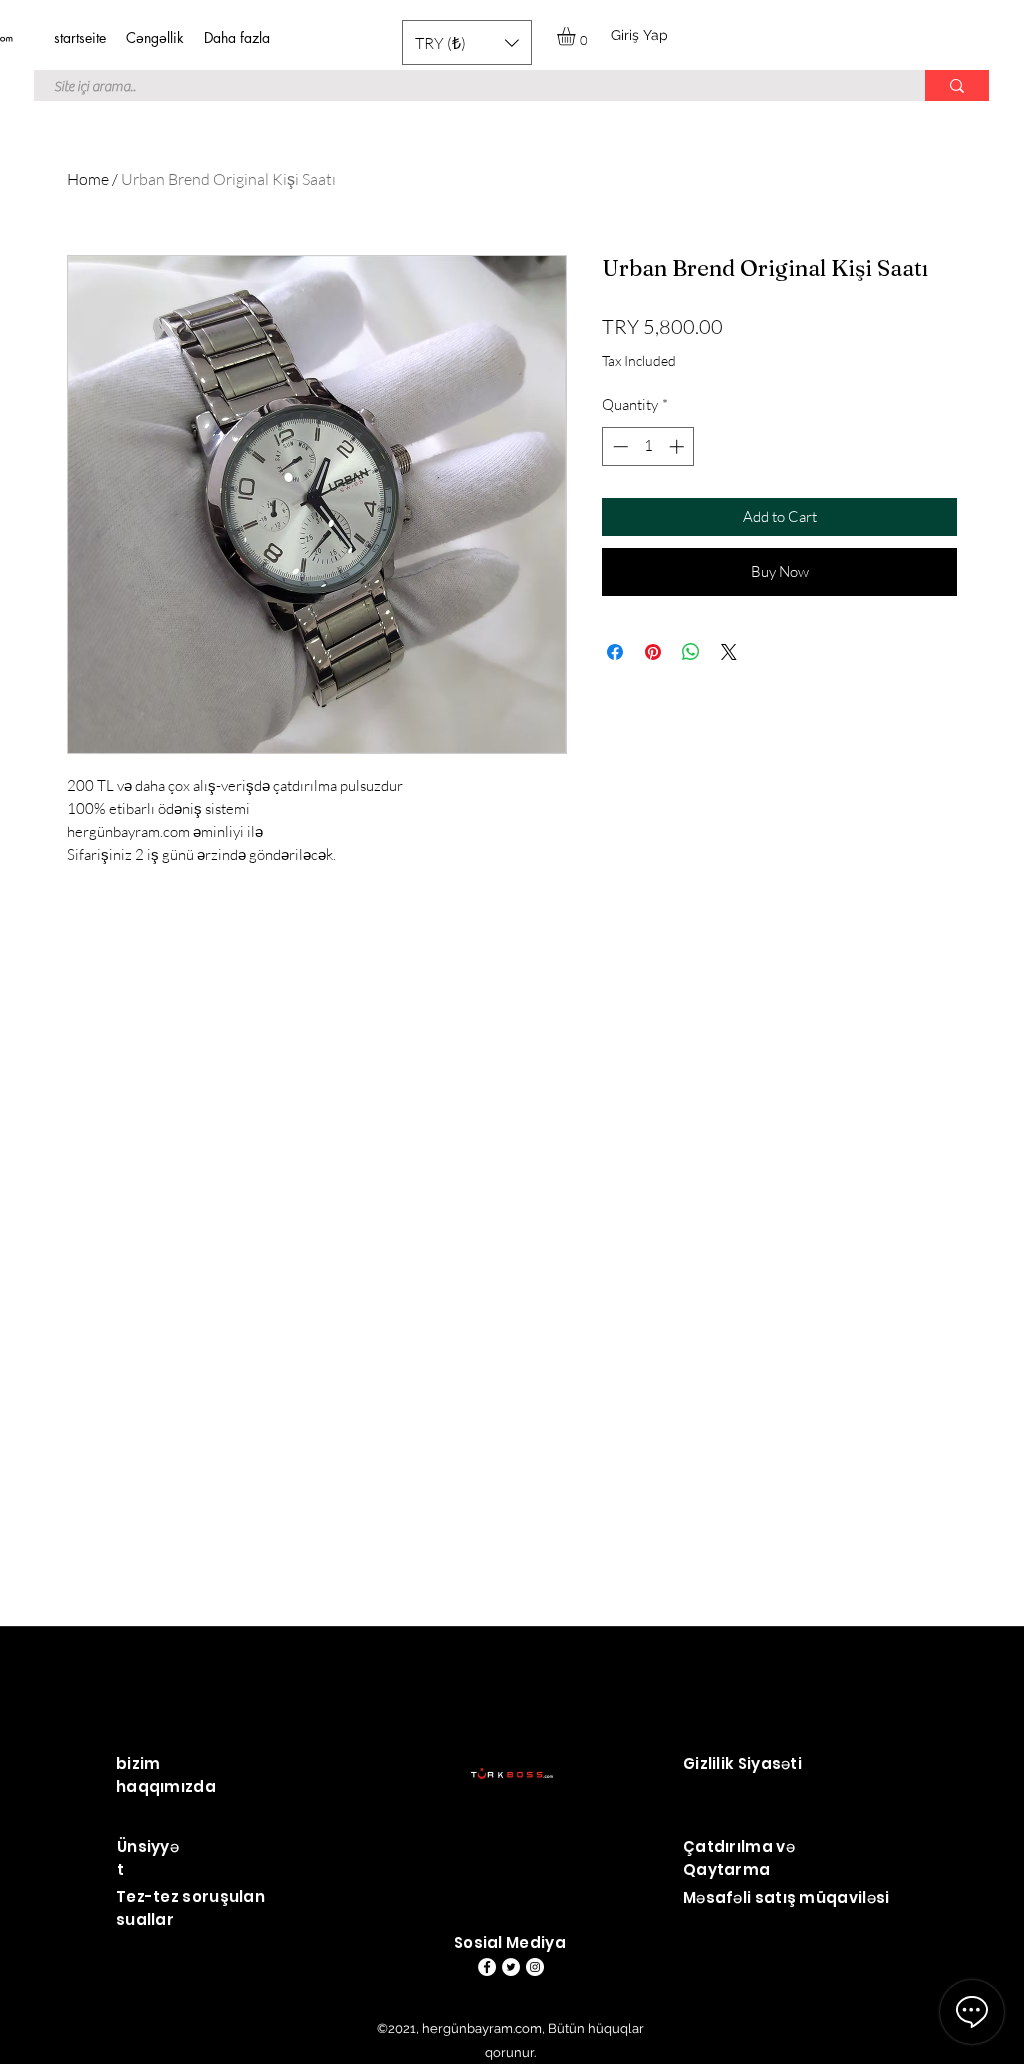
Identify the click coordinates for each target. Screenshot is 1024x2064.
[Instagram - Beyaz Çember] (535, 1967)
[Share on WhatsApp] (691, 652)
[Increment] (678, 446)
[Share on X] (729, 652)
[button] (467, 42)
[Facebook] (487, 1967)
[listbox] (467, 42)
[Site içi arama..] (957, 85)
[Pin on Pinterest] (653, 652)
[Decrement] (618, 446)
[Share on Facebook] (615, 652)
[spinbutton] (648, 446)
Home (88, 179)
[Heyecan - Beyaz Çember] (511, 1967)
